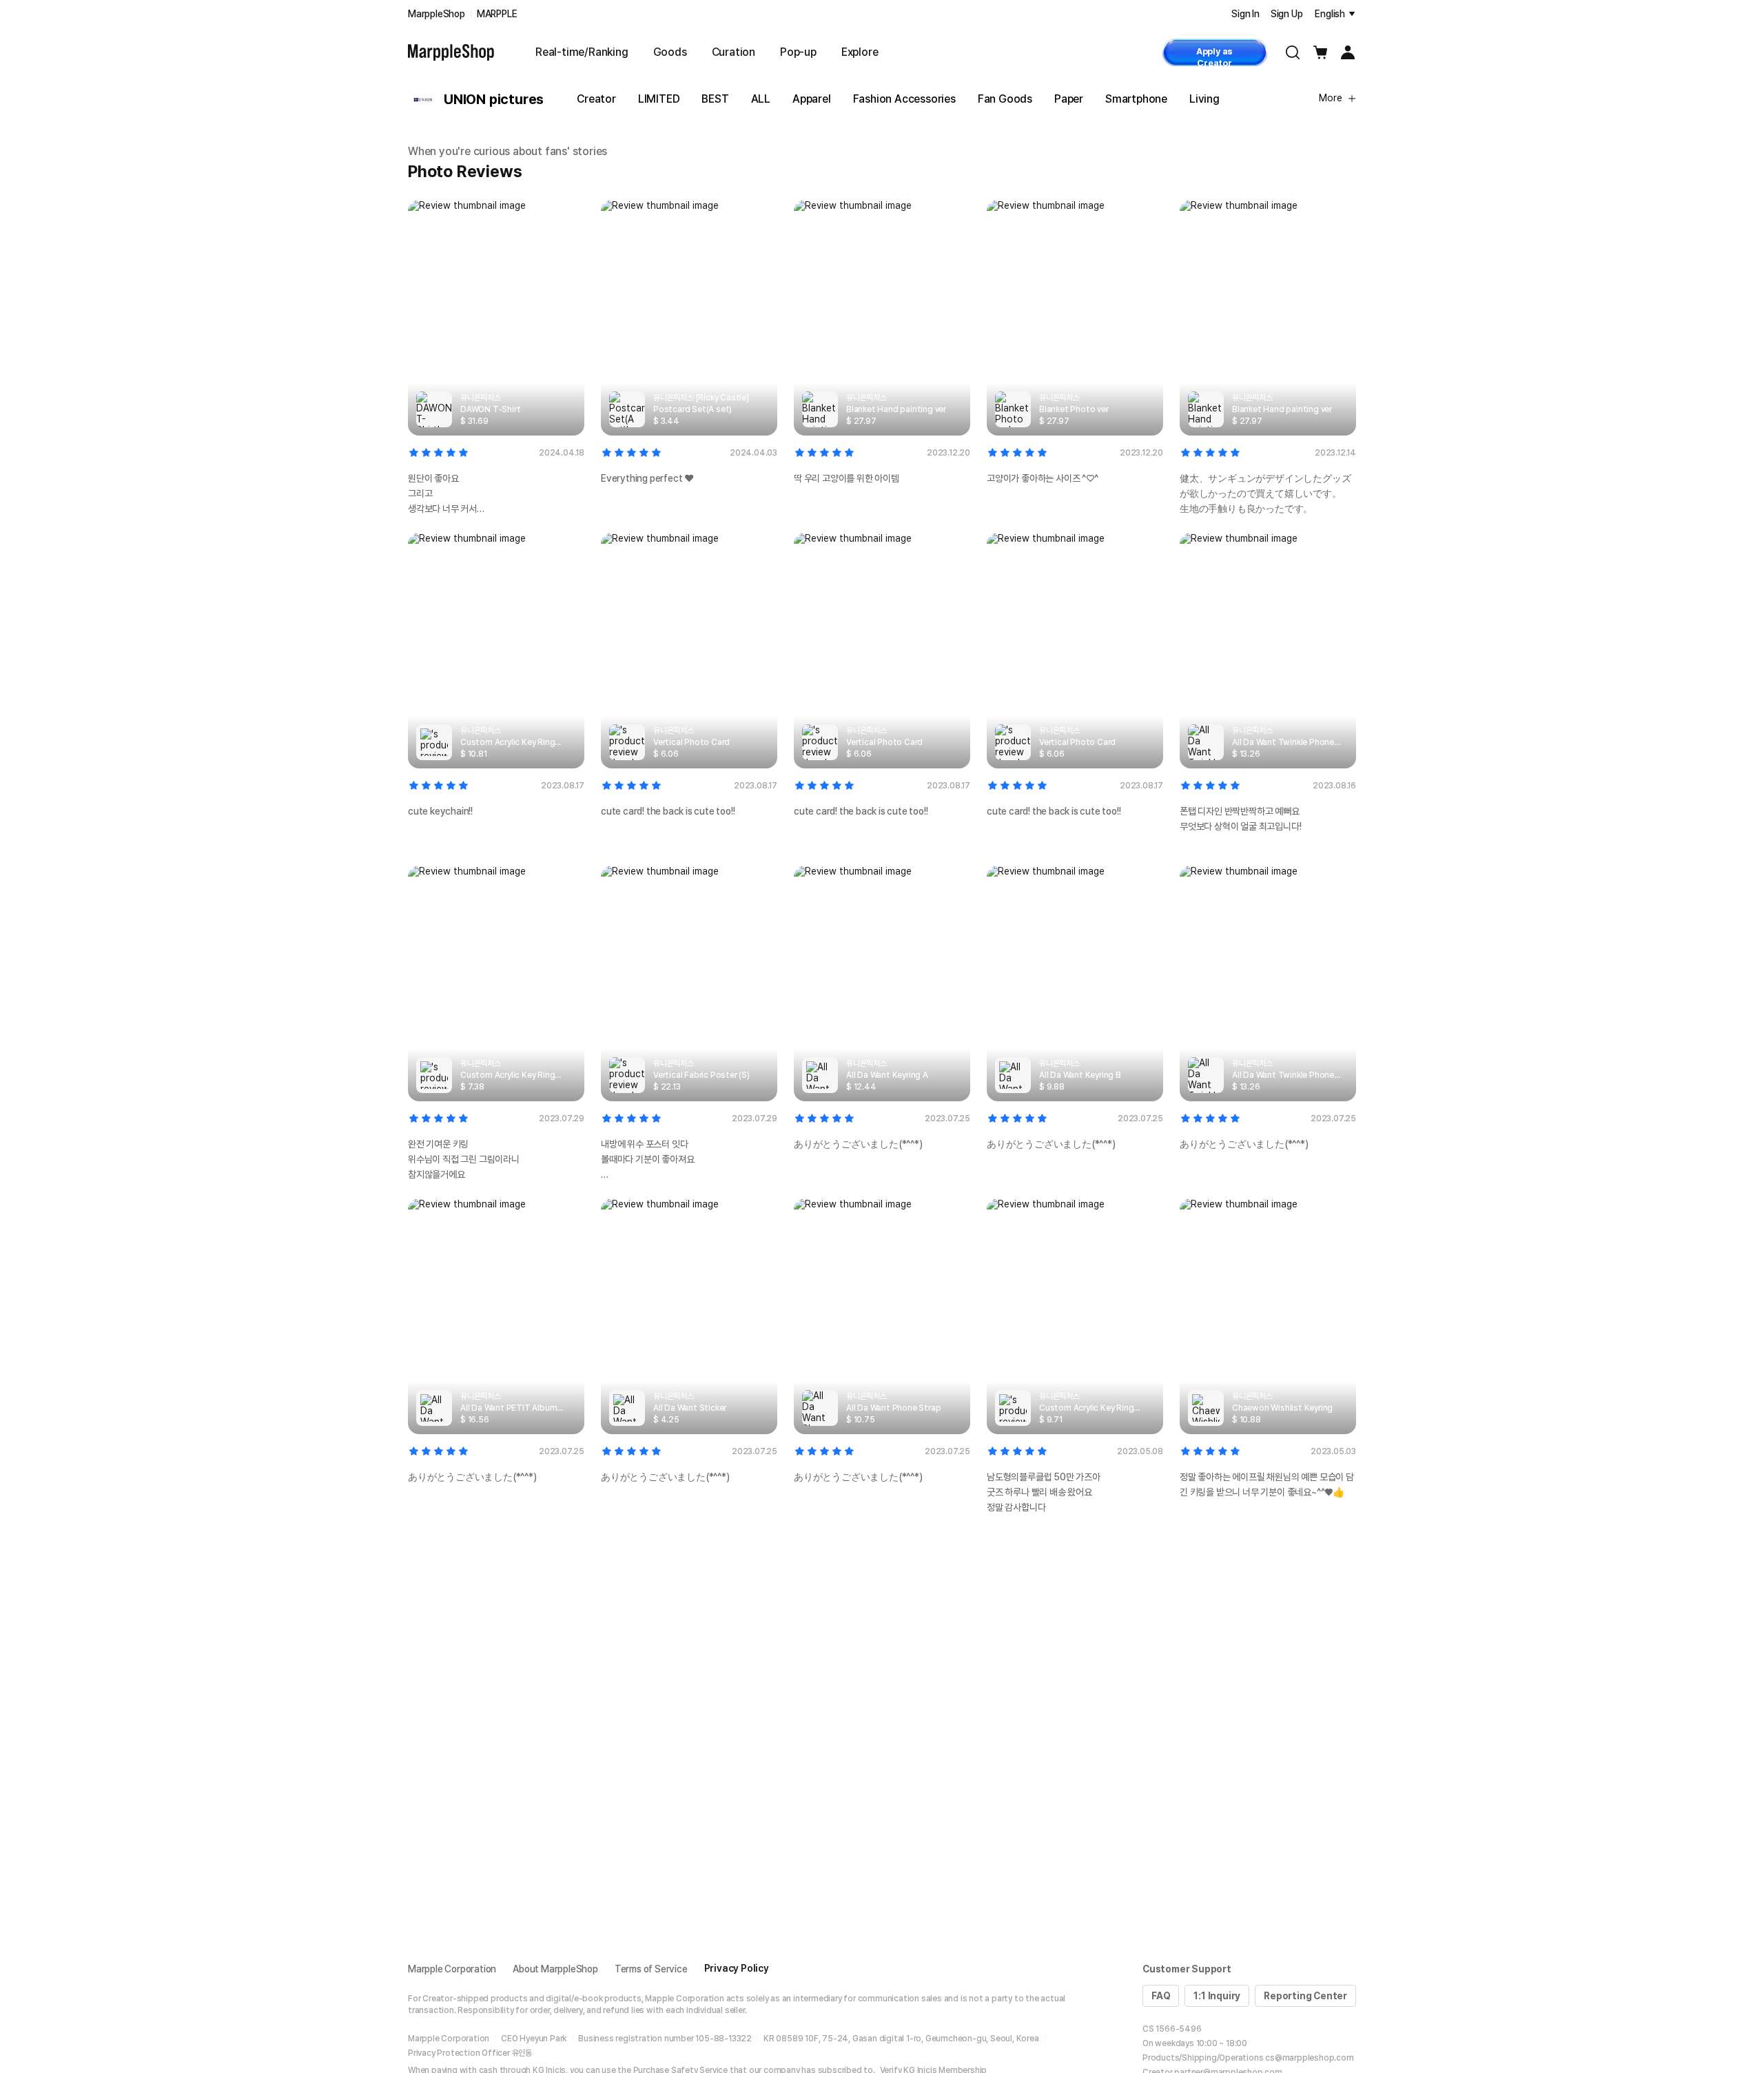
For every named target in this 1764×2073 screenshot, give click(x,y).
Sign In (1245, 14)
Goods (670, 52)
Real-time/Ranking (582, 52)
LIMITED (659, 99)
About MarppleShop (555, 1969)
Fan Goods (1005, 99)
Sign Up (1287, 14)
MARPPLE (497, 14)
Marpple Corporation (452, 1969)
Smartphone (1136, 99)
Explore (860, 52)
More (1331, 98)
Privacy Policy (737, 1968)
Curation (734, 52)
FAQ (1161, 1996)
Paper (1069, 99)
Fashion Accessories (904, 99)
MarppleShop (437, 14)
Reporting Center (1305, 1996)
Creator (596, 99)
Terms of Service (651, 1969)
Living (1204, 99)
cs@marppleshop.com (1309, 2058)
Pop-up (798, 52)
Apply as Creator (1214, 56)
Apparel (812, 99)
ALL (761, 99)
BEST (715, 99)
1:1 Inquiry (1217, 1996)
